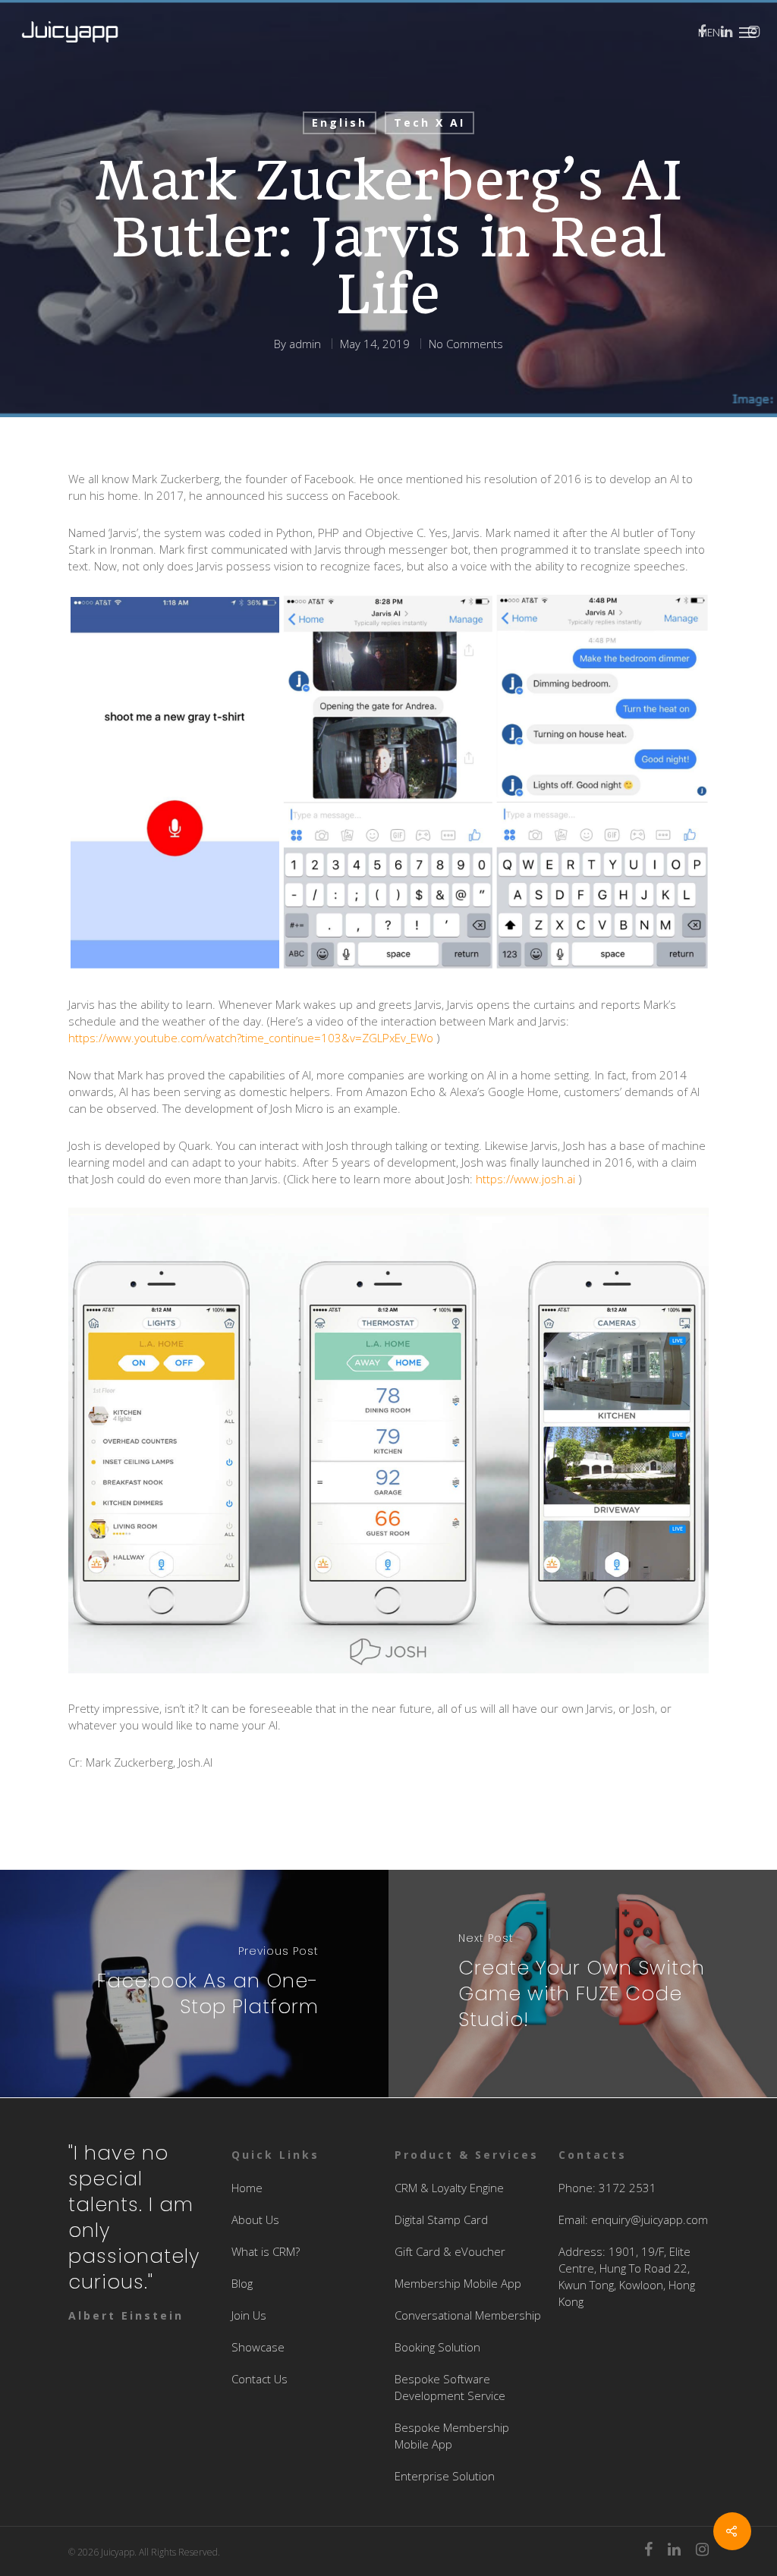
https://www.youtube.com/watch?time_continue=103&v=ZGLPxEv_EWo (251, 1038)
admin (305, 344)
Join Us (249, 2315)
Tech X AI (429, 123)
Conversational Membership (468, 2315)
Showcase (258, 2347)
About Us (255, 2219)
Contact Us (260, 2379)
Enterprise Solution (445, 2476)
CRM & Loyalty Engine (449, 2188)
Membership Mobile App (458, 2283)
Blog (242, 2283)
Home (247, 2188)
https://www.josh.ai (525, 1179)
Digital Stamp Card (441, 2219)
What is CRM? (266, 2251)
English (340, 123)
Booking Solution (437, 2347)
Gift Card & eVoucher (450, 2251)
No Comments (466, 344)
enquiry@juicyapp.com (650, 2219)
